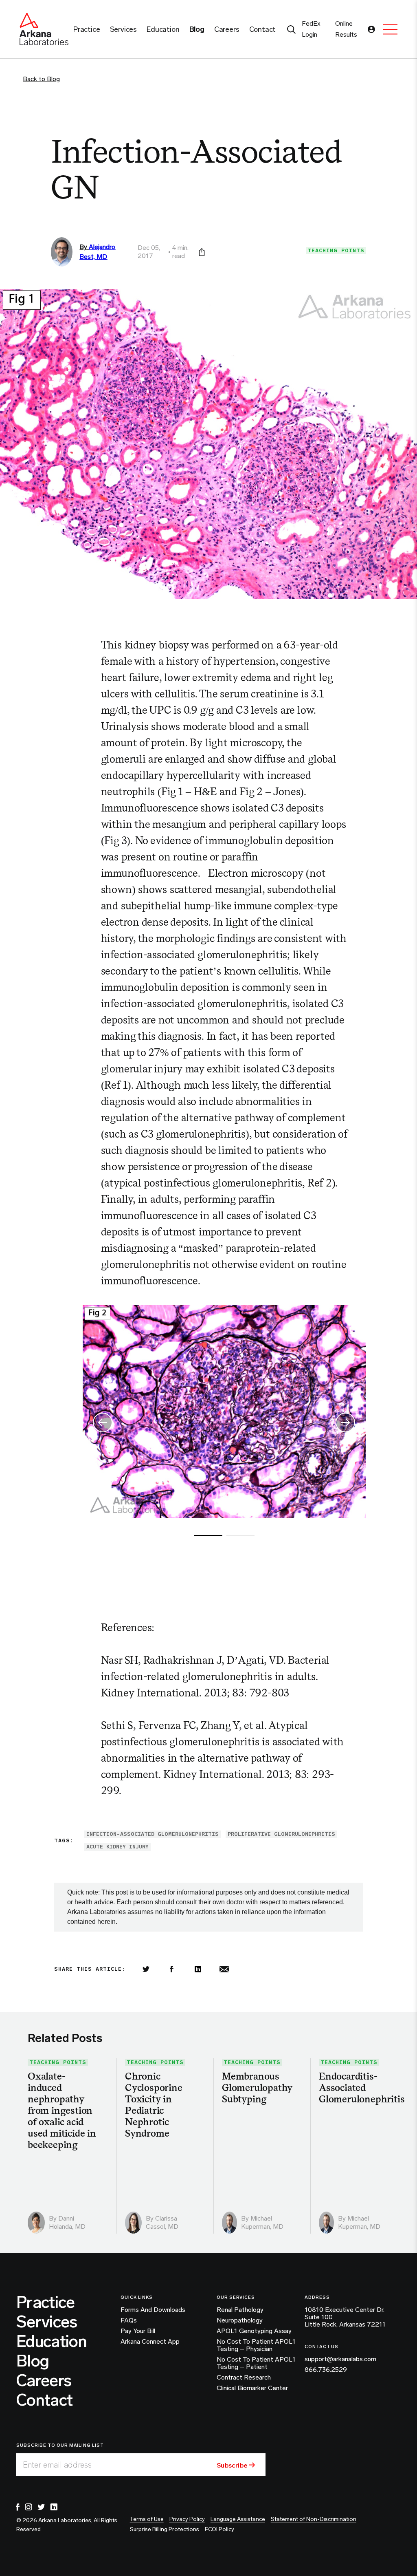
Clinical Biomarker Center (252, 2388)
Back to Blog (41, 79)
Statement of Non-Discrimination (314, 2519)
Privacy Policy (187, 2519)
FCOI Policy (219, 2529)
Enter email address (57, 2465)
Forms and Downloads (153, 2310)
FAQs (129, 2320)
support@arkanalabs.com (340, 2359)
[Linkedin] (198, 1969)
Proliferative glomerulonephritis (281, 1834)
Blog (33, 2361)
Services (47, 2322)
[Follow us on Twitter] (41, 2507)
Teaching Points (336, 250)
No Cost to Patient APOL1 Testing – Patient (256, 2363)
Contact (44, 2400)
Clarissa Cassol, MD (162, 2222)
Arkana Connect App (150, 2342)
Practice (46, 2302)
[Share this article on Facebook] (172, 1969)
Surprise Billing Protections (165, 2529)
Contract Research (244, 2378)
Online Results (346, 29)
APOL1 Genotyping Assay (254, 2331)
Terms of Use (147, 2519)
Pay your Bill (138, 2331)
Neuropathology (240, 2320)
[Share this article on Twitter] (146, 1969)
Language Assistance (238, 2519)
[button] (346, 1418)
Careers (44, 2380)
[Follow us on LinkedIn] (54, 2507)
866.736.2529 (326, 2370)
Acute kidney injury (117, 1847)
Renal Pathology (240, 2310)
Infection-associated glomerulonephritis (153, 1834)
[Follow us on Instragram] (29, 2507)
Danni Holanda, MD (67, 2222)
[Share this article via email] (224, 1969)
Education (52, 2341)
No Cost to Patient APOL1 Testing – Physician (256, 2345)
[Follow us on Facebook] (18, 2507)
